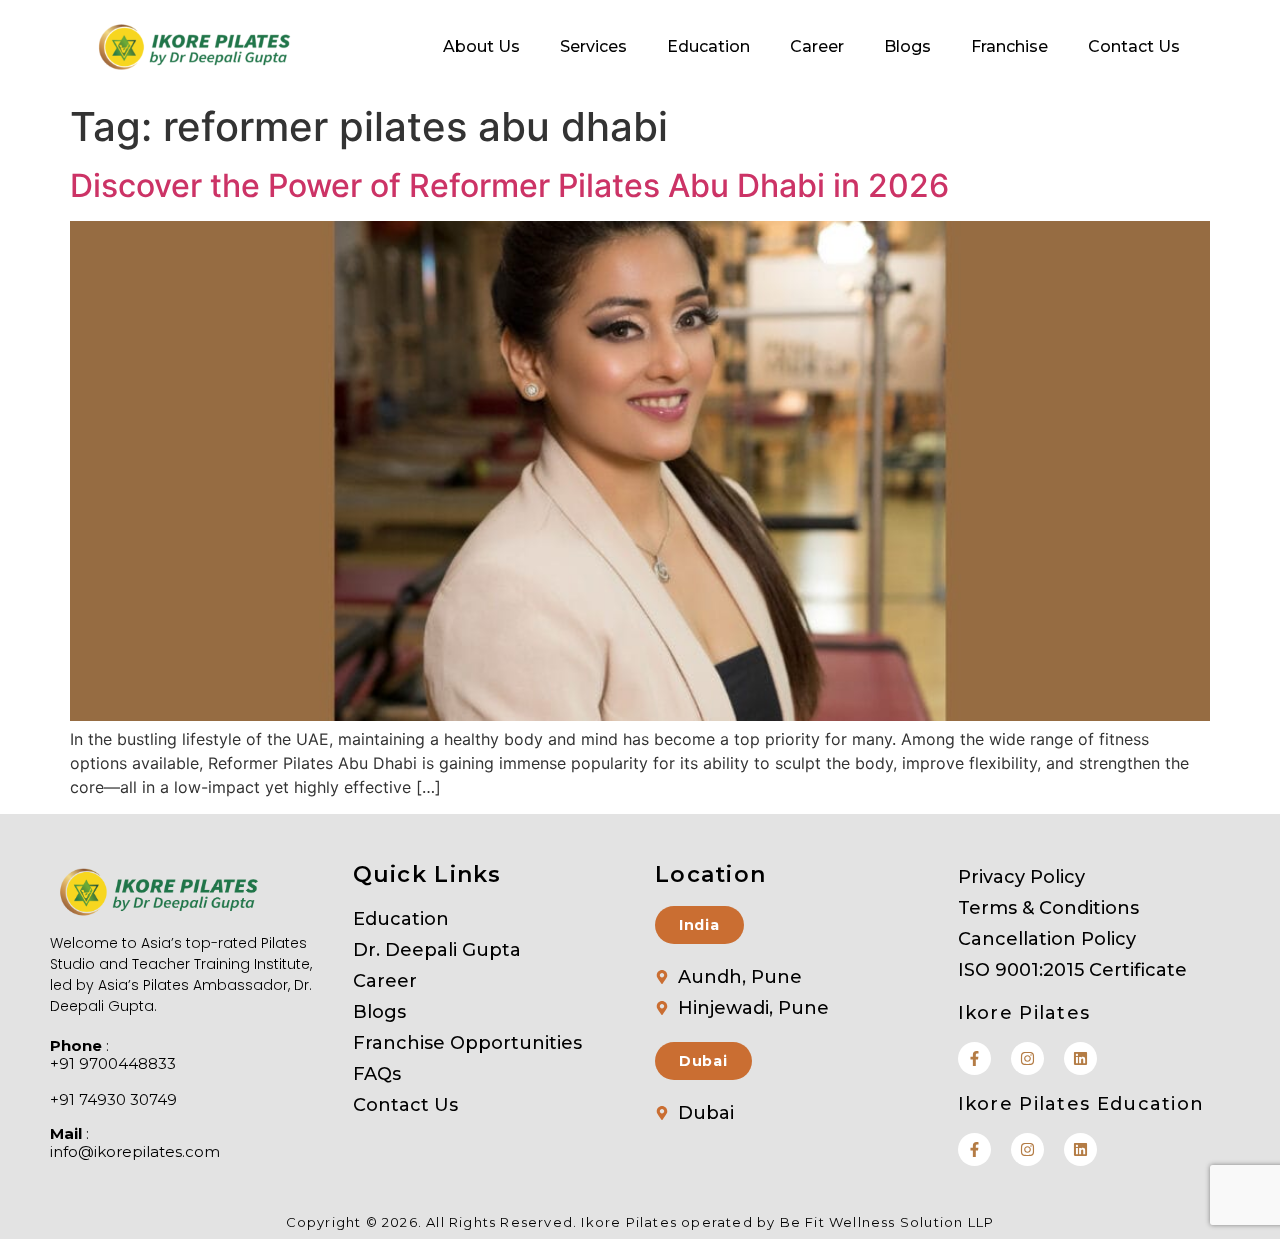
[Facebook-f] (974, 1058)
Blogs (907, 46)
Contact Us (1134, 46)
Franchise (1009, 46)
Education (708, 46)
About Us (481, 46)
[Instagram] (1027, 1058)
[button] (699, 925)
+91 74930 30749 (113, 1100)
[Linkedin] (1080, 1058)
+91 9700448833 (113, 1064)
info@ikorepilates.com (135, 1152)
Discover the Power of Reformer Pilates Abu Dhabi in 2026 (509, 185)
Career (817, 46)
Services (593, 46)
